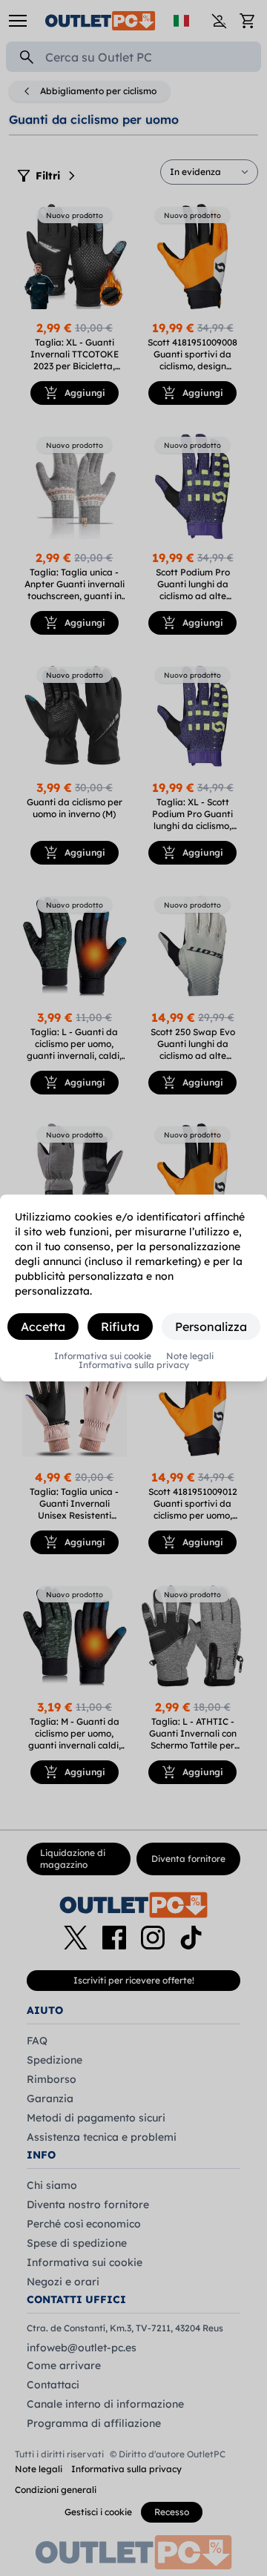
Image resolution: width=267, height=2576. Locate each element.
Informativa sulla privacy (134, 1365)
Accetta (43, 1327)
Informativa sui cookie (103, 1356)
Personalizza (211, 1327)
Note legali (190, 1356)
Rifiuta (120, 1327)
